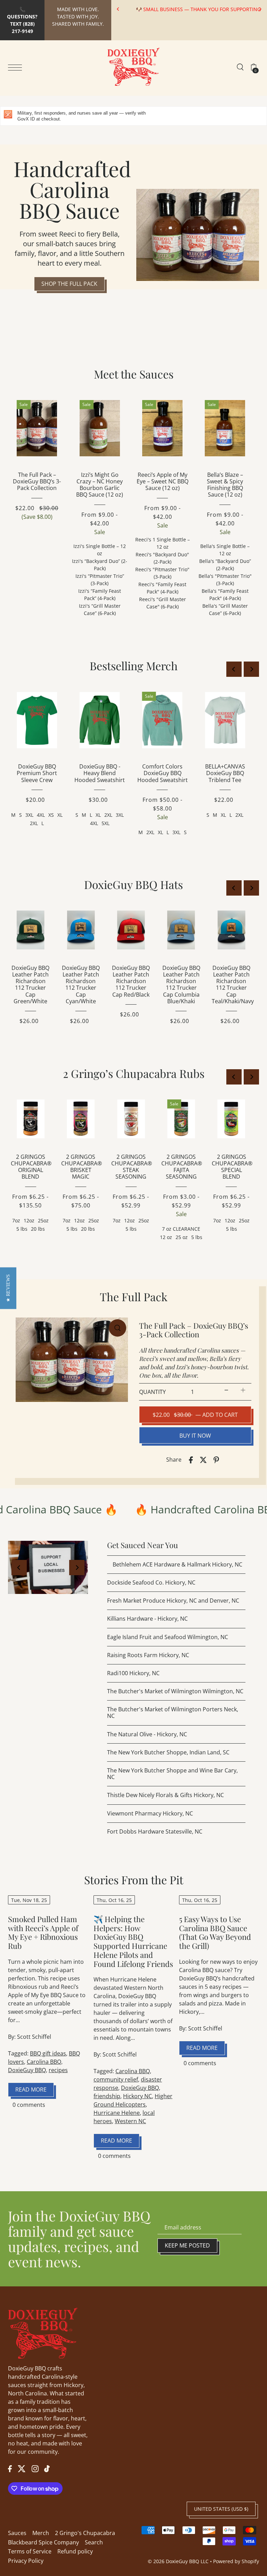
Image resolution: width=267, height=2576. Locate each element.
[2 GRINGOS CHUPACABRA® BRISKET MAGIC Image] (81, 1119)
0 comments (29, 2105)
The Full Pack (134, 1297)
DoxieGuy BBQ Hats (133, 884)
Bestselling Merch (134, 666)
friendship (107, 2096)
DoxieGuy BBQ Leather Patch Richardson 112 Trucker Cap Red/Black (131, 981)
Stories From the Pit (134, 1880)
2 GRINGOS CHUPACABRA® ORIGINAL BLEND (31, 1167)
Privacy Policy (26, 2561)
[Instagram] (35, 2468)
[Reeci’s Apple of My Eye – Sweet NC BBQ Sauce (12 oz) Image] (162, 428)
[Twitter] (22, 2468)
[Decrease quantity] (226, 1390)
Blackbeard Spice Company (43, 2542)
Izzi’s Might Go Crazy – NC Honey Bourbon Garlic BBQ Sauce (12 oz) (100, 485)
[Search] (240, 67)
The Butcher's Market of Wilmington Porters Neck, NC (173, 1713)
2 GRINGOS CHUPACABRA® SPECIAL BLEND (232, 1167)
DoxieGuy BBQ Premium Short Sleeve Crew (37, 773)
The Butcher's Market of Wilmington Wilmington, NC (175, 1691)
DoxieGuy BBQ (27, 2070)
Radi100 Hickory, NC (133, 1673)
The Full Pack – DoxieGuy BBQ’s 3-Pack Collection (37, 481)
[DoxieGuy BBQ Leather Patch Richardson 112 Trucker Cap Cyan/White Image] (81, 930)
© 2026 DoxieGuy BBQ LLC (178, 2561)
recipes (58, 2070)
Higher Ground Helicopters (133, 2100)
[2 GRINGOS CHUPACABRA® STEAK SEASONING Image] (131, 1119)
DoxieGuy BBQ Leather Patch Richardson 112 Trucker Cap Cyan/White (81, 984)
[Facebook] (10, 2468)
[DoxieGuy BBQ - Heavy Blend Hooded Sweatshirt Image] (100, 720)
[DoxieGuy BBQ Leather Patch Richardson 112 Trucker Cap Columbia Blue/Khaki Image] (181, 930)
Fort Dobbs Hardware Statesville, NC (155, 1831)
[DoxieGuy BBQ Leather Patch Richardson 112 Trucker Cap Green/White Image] (31, 930)
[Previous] (118, 9)
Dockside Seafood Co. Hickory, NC (151, 1582)
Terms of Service (30, 2551)
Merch (41, 2533)
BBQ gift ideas (48, 2053)
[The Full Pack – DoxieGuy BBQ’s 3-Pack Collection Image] (37, 428)
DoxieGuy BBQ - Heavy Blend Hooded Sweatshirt (100, 773)
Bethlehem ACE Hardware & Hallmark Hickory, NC (177, 1564)
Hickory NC (137, 2096)
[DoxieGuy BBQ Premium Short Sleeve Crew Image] (37, 720)
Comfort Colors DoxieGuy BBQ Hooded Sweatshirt (163, 773)
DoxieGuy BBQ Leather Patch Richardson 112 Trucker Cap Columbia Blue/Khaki (181, 984)
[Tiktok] (47, 2468)
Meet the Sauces (134, 374)
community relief (116, 2079)
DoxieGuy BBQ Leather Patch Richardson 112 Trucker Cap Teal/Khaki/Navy (233, 984)
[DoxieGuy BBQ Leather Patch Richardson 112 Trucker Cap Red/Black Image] (131, 930)
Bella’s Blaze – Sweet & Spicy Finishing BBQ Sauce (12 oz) (225, 485)
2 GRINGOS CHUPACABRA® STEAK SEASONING (132, 1167)
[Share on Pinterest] (216, 1460)
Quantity (152, 1392)
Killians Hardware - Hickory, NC (147, 1619)
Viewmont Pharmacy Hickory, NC (150, 1813)
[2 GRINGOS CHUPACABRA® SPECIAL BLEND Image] (232, 1119)
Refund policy (75, 2551)
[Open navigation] (17, 67)
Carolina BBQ (44, 2062)
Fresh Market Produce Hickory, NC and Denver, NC (173, 1601)
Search (94, 2542)
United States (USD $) (221, 2509)
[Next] (260, 9)
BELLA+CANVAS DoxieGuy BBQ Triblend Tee (225, 773)
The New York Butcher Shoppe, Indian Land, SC (168, 1752)
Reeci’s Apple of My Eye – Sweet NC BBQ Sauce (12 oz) (163, 481)
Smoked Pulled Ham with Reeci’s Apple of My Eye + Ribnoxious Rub (43, 1932)
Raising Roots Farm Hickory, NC (148, 1655)
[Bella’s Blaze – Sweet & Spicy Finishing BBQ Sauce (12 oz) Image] (225, 428)
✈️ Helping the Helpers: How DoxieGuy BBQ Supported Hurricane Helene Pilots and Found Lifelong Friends (133, 1941)
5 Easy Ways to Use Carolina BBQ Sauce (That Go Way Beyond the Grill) (215, 1932)
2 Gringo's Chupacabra (85, 2533)
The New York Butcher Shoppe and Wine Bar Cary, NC (172, 1774)
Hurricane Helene (117, 2113)
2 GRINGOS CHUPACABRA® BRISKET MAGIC (82, 1167)
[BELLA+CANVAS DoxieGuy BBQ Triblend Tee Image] (225, 720)
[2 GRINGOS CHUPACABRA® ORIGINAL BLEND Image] (31, 1119)
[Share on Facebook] (191, 1460)
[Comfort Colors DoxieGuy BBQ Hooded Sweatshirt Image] (162, 720)
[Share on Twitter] (203, 1460)
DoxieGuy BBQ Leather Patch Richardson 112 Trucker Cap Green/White (30, 984)
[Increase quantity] (243, 1390)
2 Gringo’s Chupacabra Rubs (134, 1073)
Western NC (130, 2121)
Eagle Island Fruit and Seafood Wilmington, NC (168, 1637)
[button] (8, 1288)
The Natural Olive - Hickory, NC (147, 1734)
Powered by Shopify (236, 2561)
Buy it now (195, 1436)
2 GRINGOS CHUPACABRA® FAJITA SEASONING (182, 1167)
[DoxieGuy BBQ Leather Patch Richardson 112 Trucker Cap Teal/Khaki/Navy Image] (231, 930)
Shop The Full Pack (69, 284)
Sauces (17, 2533)
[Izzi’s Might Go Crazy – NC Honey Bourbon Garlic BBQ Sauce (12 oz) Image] (100, 428)
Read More (31, 2089)
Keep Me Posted (187, 2245)
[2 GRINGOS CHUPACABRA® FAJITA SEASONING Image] (181, 1119)
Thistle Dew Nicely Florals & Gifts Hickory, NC (165, 1795)
